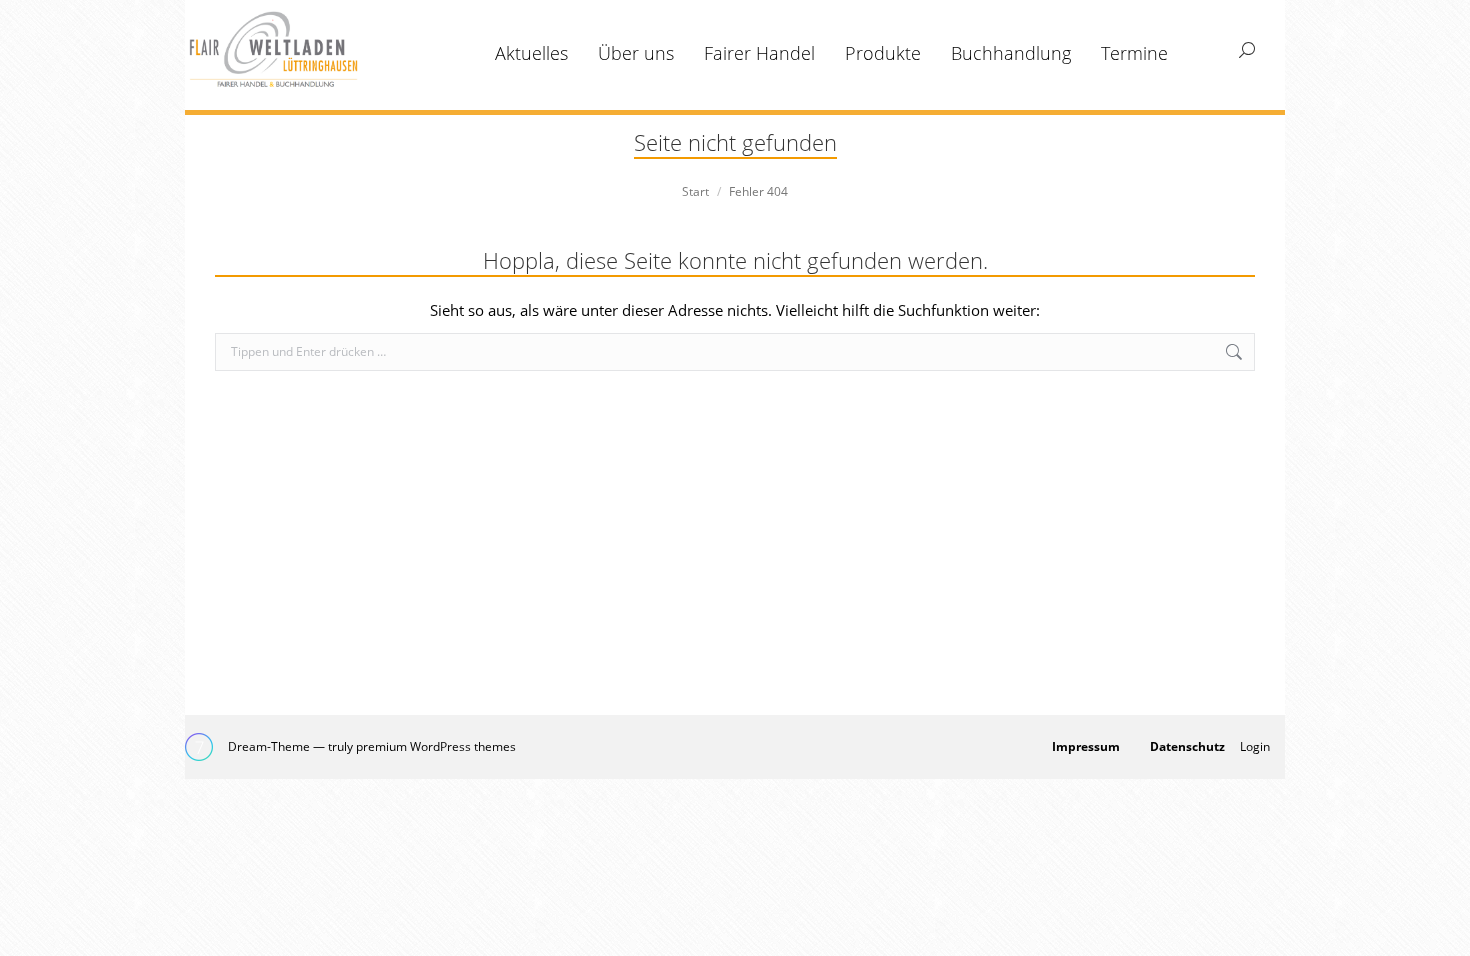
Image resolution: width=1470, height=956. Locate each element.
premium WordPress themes (436, 746)
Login (1255, 746)
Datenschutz (1187, 746)
